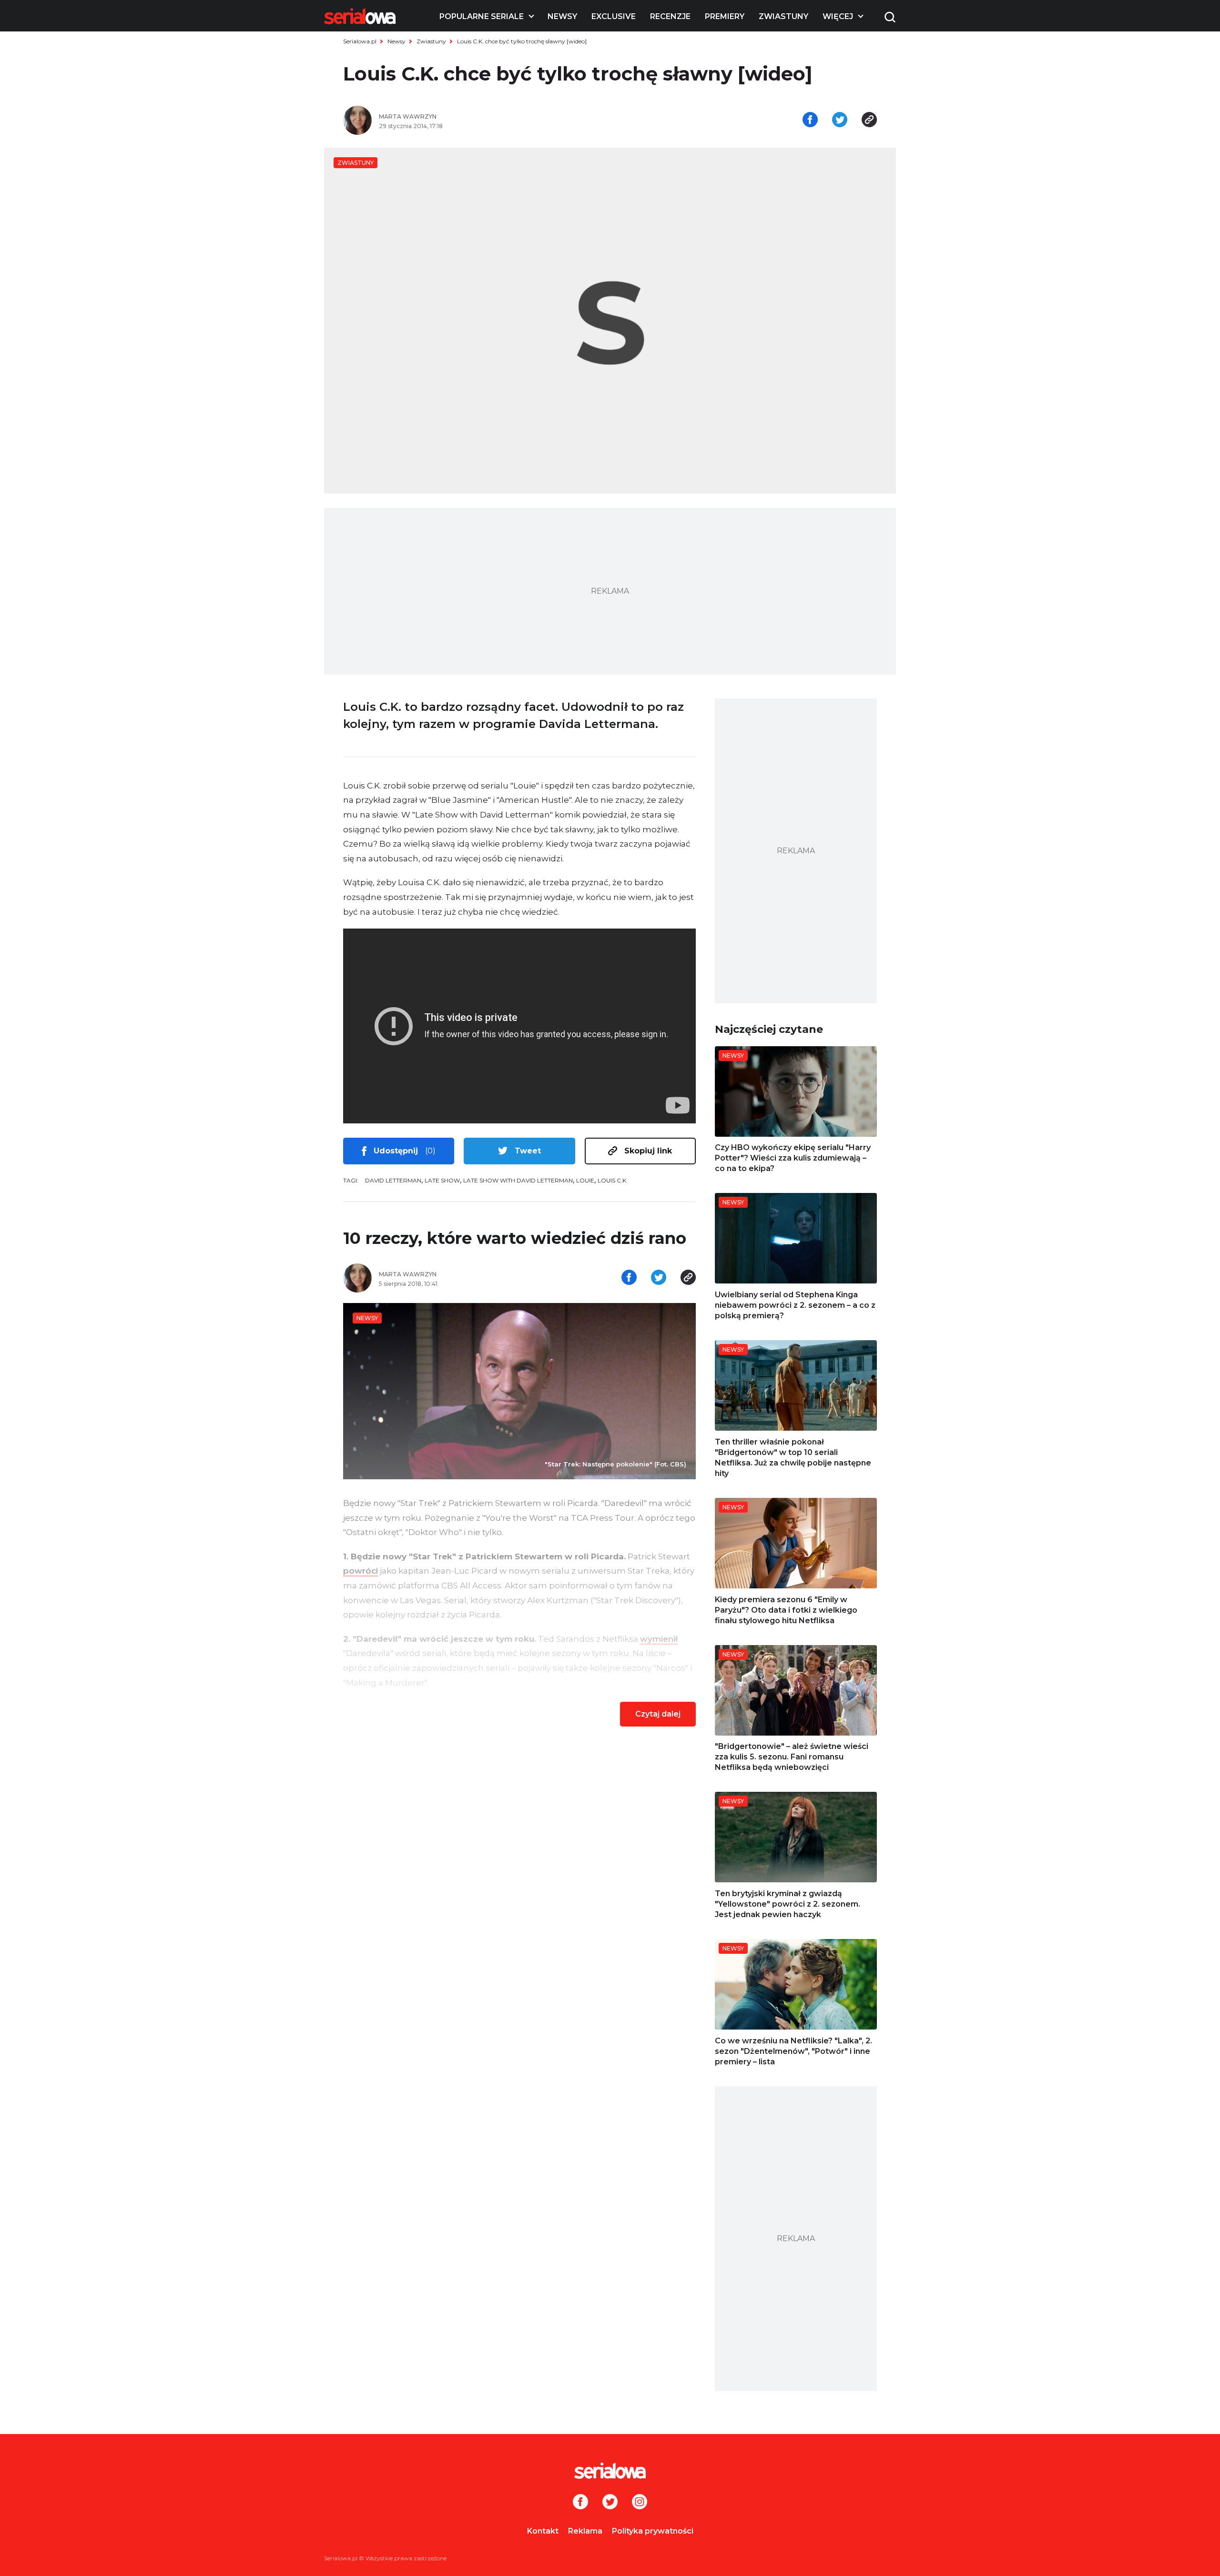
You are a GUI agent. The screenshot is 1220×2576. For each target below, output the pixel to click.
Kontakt (543, 2531)
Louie (585, 1180)
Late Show (442, 1180)
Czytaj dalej (658, 1714)
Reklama (585, 2531)
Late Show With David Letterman (518, 1180)
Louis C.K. (613, 1180)
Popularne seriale (482, 16)
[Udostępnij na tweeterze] (840, 121)
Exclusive (614, 16)
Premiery (725, 16)
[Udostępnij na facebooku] (810, 121)
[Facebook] (580, 2503)
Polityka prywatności (653, 2531)
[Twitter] (610, 2503)
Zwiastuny (783, 16)
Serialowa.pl (360, 41)
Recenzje (670, 16)
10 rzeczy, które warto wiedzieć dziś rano (515, 1238)
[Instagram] (640, 2503)
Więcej (838, 16)
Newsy (562, 16)
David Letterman (393, 1180)
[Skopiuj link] (869, 121)
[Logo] (360, 16)
